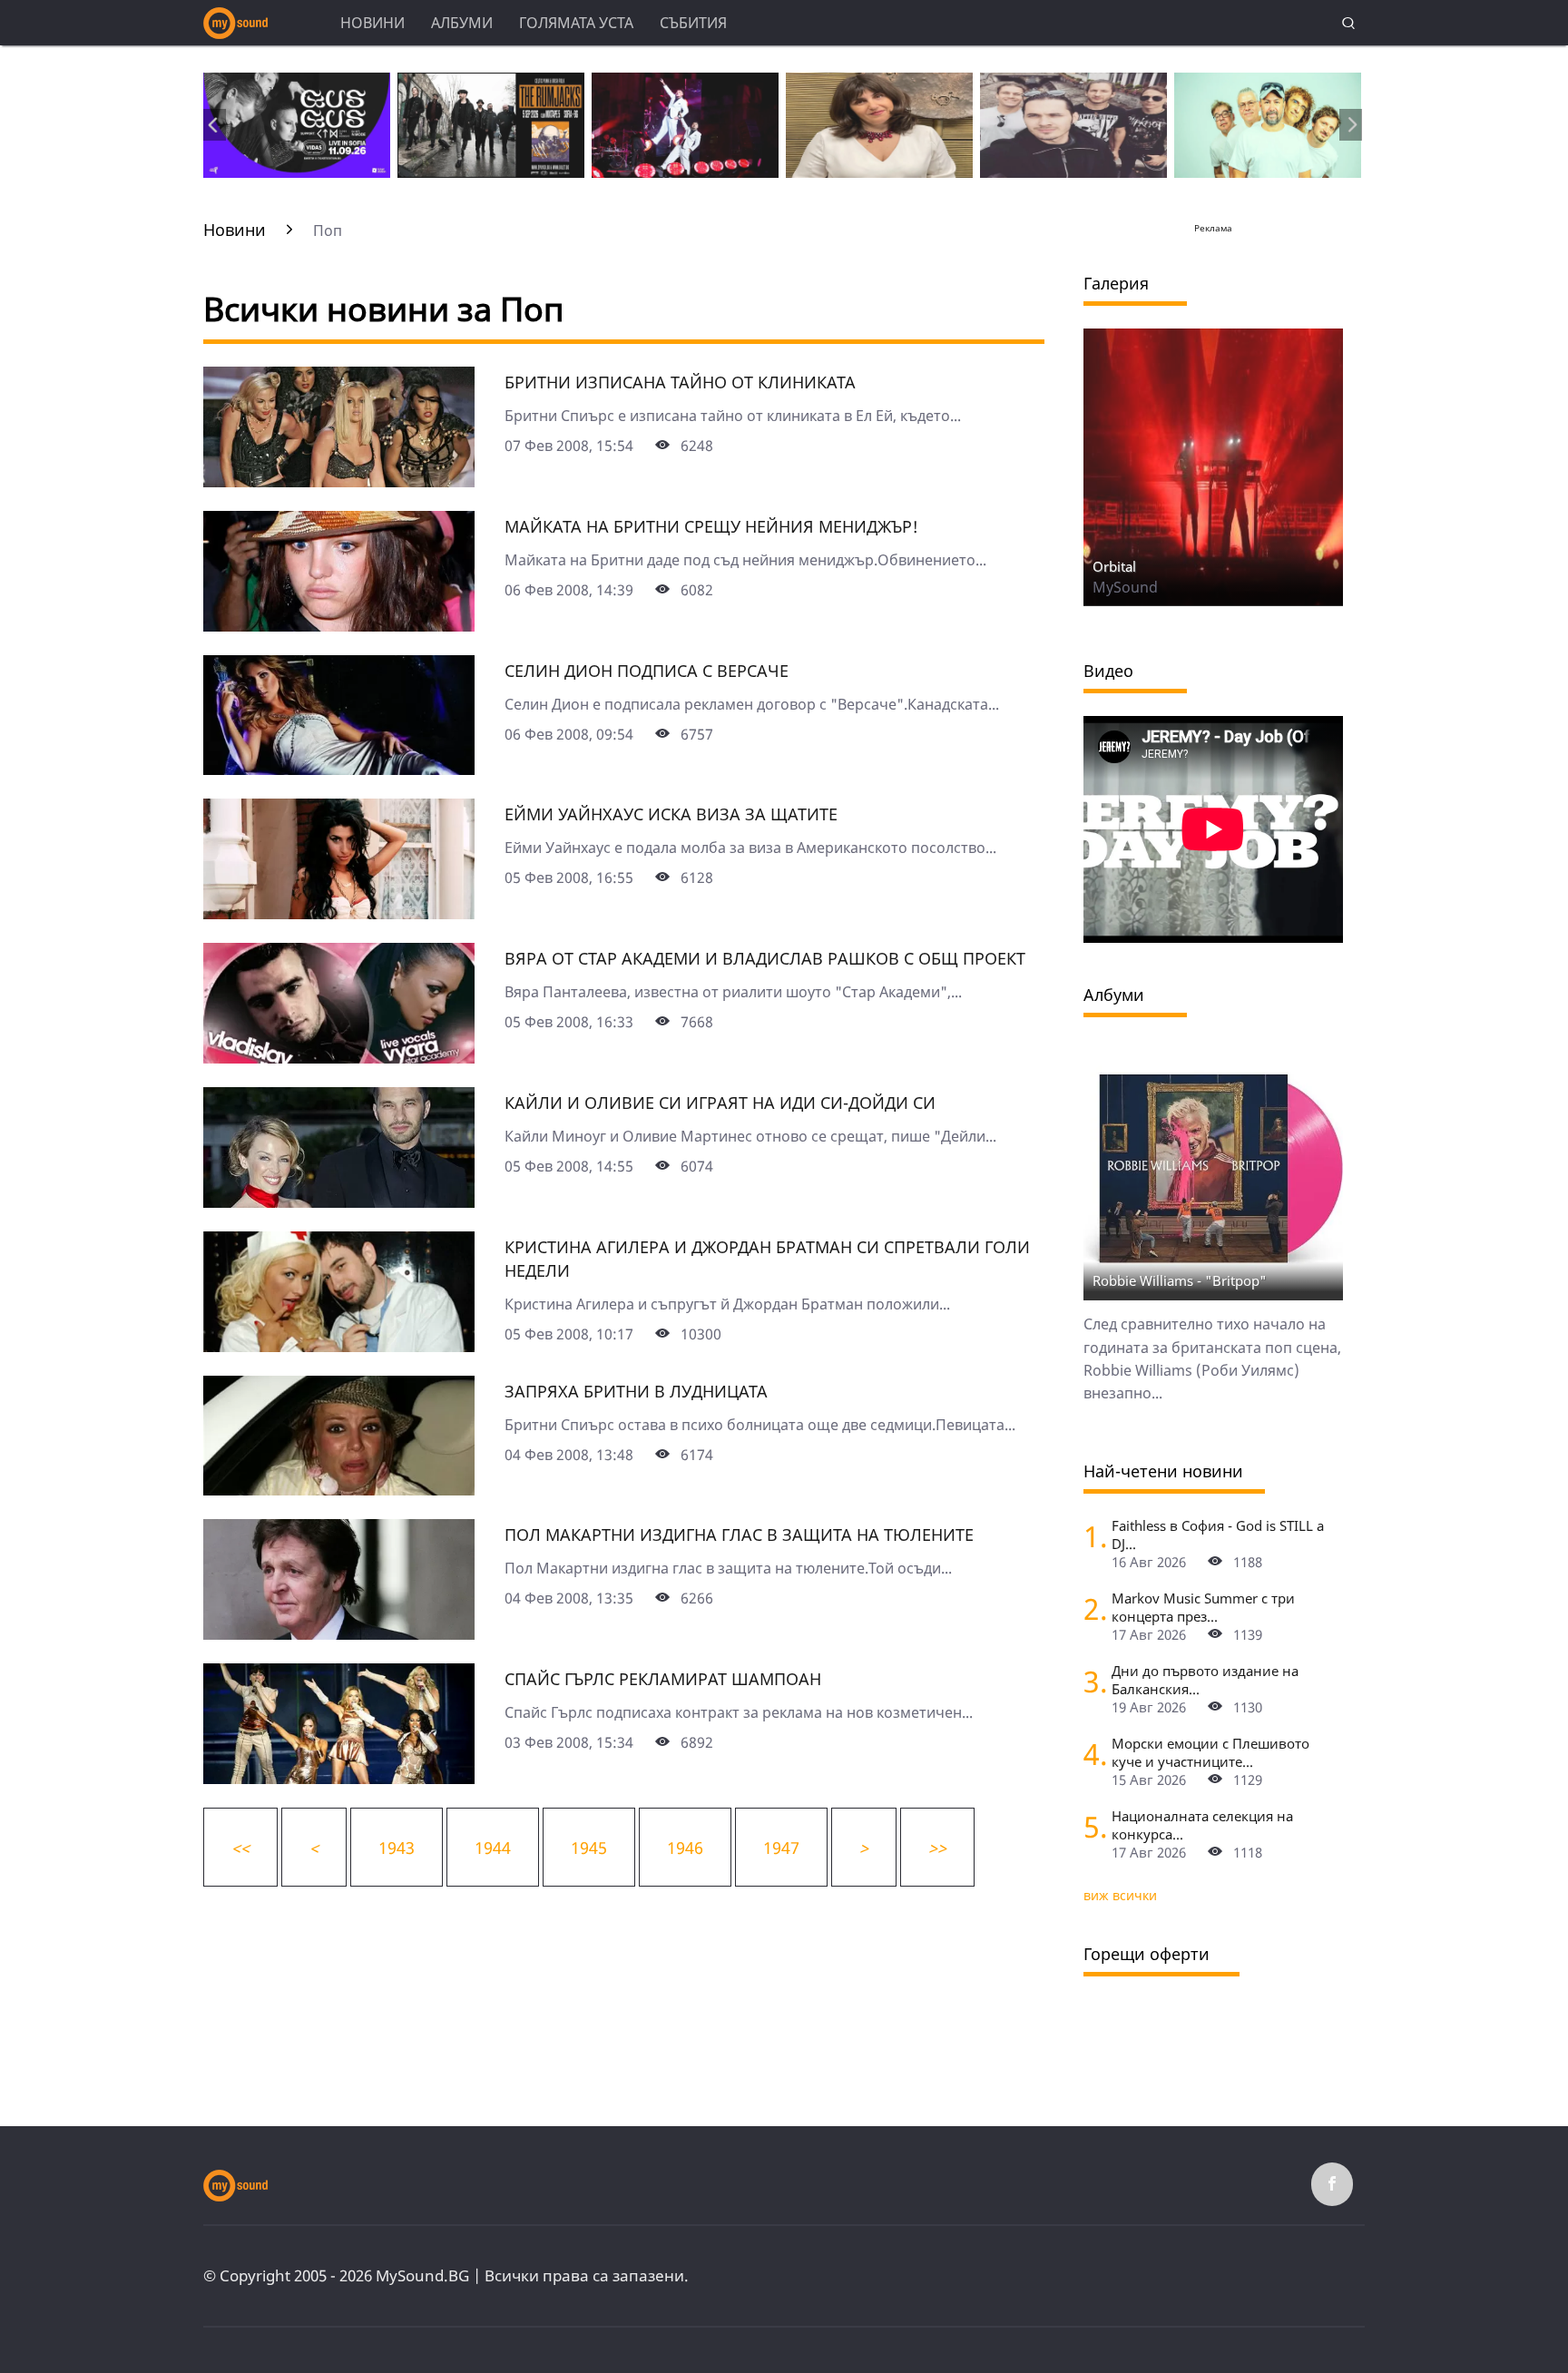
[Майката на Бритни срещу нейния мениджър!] (339, 625)
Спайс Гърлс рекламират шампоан (663, 1679)
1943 (397, 1848)
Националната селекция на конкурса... (1202, 1825)
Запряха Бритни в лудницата (636, 1391)
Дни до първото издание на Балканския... (1205, 1680)
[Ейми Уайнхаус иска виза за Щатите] (339, 913)
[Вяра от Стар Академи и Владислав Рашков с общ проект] (339, 1057)
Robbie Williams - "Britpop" (1180, 1280)
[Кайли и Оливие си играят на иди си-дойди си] (339, 1201)
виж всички (1120, 1895)
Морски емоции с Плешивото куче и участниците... (1210, 1752)
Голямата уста (576, 23)
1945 (589, 1848)
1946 (685, 1848)
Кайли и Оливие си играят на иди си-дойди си (720, 1103)
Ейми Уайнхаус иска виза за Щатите (671, 814)
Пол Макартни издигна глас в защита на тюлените (739, 1535)
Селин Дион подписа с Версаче (647, 671)
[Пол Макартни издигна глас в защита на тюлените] (339, 1633)
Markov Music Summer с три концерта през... (1203, 1607)
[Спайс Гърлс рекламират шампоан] (339, 1778)
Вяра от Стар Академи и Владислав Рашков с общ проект (765, 958)
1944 (493, 1848)
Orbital (1114, 566)
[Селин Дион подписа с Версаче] (339, 769)
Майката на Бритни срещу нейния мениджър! (711, 526)
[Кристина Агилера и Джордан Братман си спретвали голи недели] (339, 1346)
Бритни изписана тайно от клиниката (680, 382)
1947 (781, 1848)
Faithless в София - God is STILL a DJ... (1218, 1535)
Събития (693, 23)
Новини (372, 23)
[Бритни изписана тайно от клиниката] (339, 481)
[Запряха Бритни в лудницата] (339, 1489)
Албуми (462, 23)
